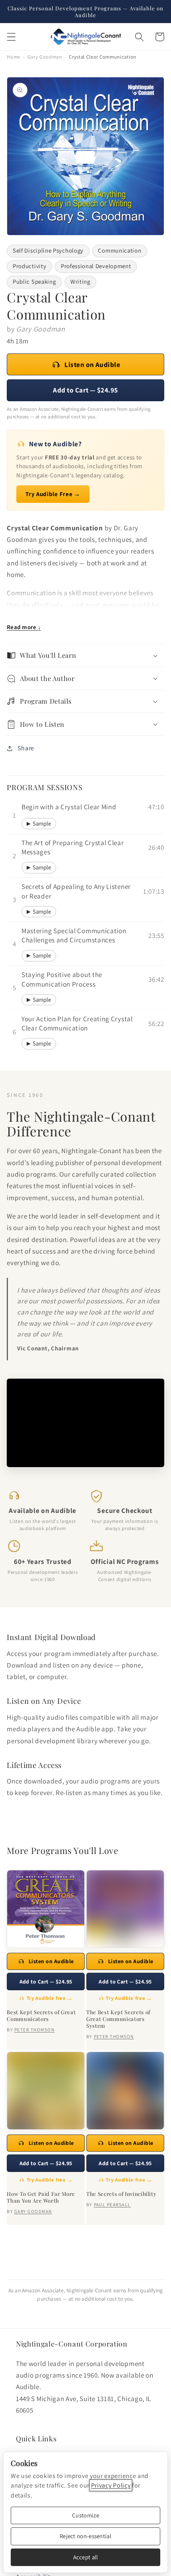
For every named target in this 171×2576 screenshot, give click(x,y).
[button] (11, 37)
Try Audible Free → (53, 494)
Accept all (86, 2557)
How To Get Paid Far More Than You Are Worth (41, 2197)
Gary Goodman (45, 57)
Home (14, 57)
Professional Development (96, 266)
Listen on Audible (92, 364)
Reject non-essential (85, 2536)
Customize (85, 2515)
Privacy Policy (111, 2485)
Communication (120, 250)
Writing (80, 282)
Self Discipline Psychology (48, 250)
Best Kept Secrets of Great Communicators (41, 2015)
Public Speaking (34, 282)
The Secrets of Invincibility (121, 2194)
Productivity (29, 266)
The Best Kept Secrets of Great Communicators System (118, 2019)
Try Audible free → (50, 1998)
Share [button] (26, 748)
